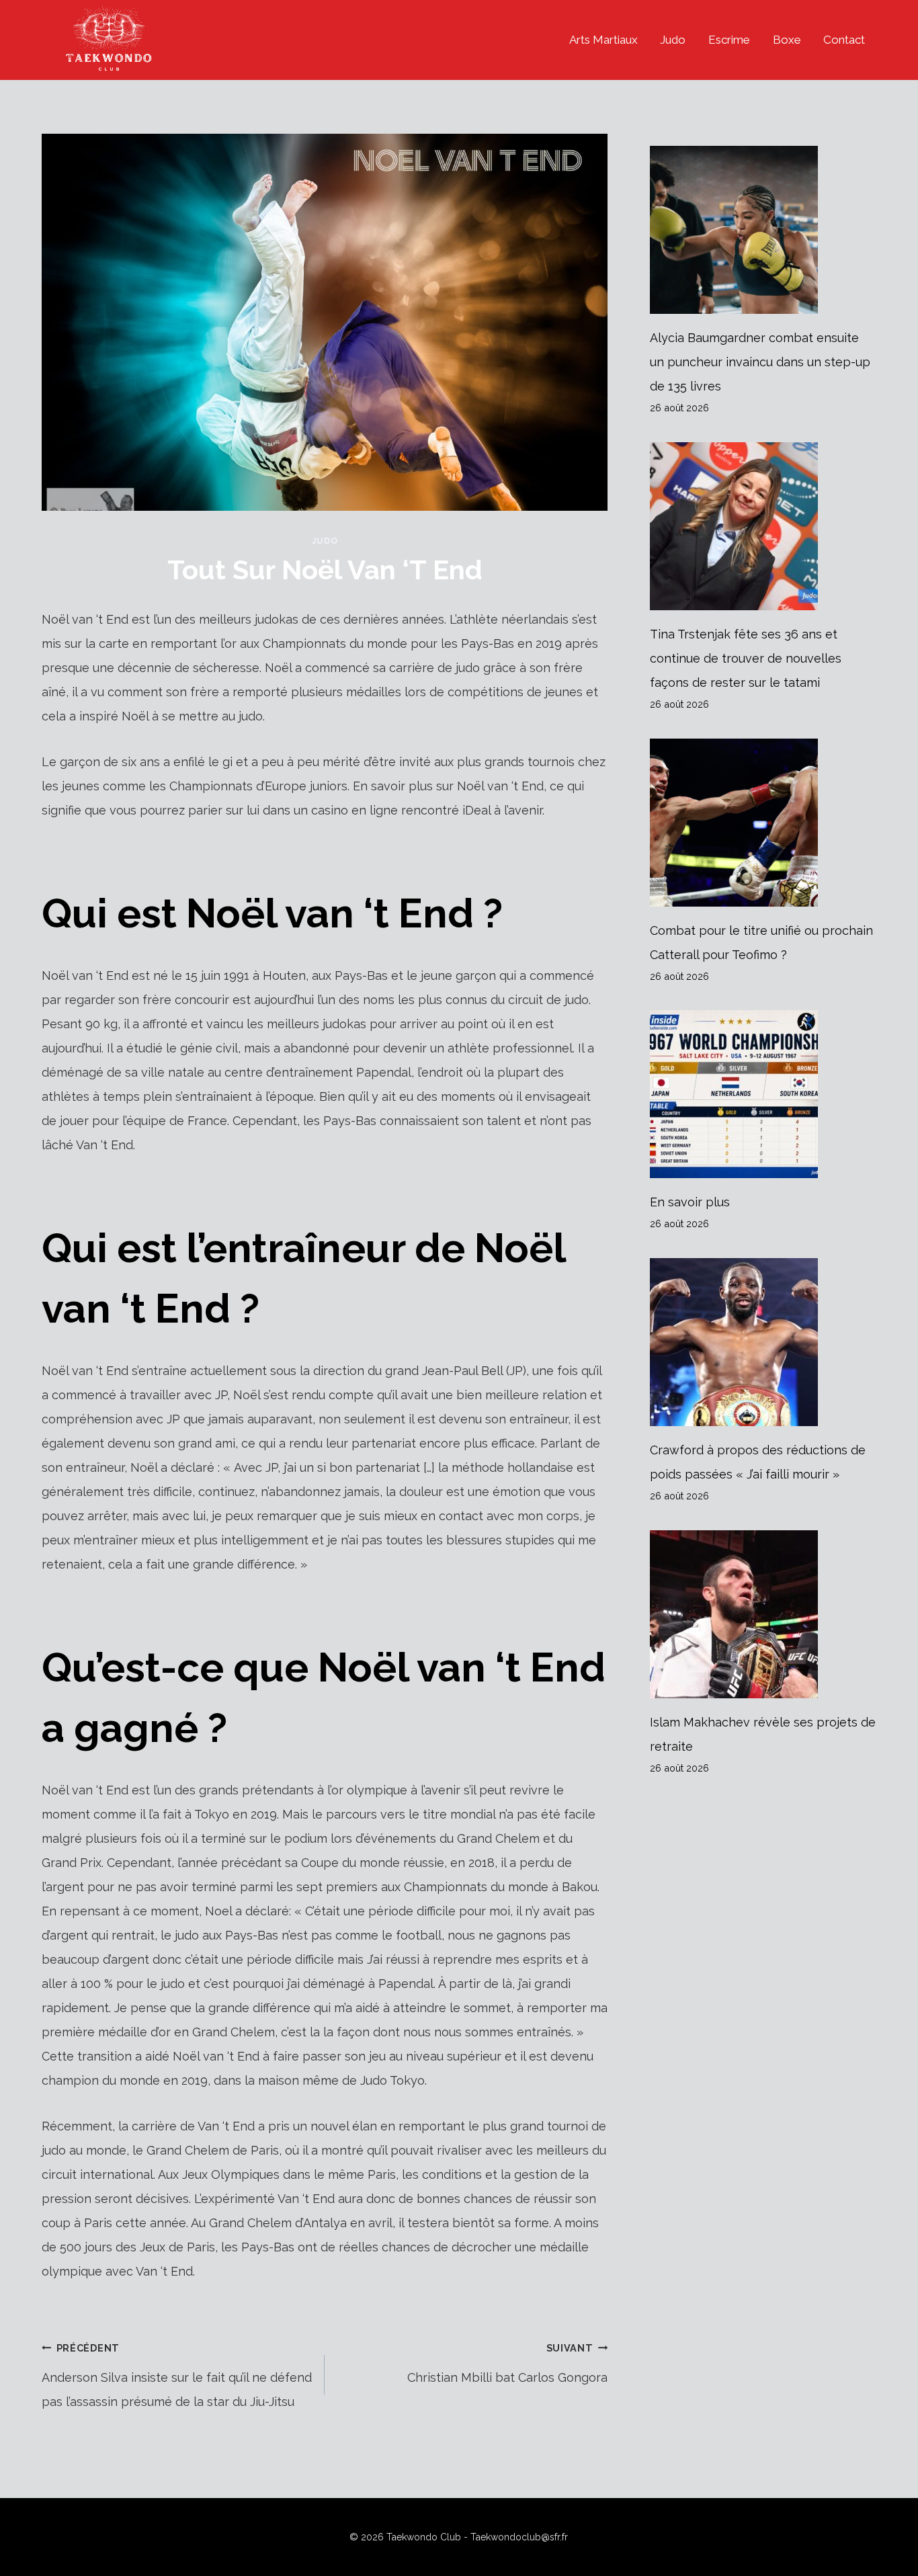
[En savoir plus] (763, 1094)
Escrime (729, 40)
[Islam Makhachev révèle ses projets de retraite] (763, 1614)
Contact (844, 40)
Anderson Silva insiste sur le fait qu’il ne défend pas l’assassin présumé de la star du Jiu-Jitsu (177, 2375)
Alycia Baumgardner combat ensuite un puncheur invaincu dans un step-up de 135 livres (760, 362)
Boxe (787, 40)
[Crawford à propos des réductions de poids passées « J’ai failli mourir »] (763, 1342)
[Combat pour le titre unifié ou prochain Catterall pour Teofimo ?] (763, 823)
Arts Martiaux (603, 40)
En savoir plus (690, 1202)
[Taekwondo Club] (109, 40)
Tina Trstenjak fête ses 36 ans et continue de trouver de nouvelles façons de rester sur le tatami (746, 658)
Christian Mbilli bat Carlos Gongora (507, 2363)
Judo (673, 40)
